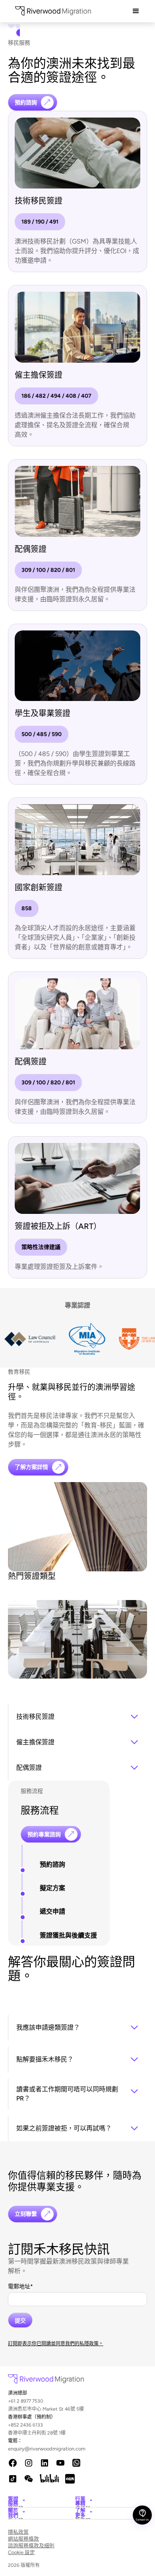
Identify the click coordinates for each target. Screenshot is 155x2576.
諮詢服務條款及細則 (31, 2546)
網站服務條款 (23, 2539)
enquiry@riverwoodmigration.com (17, 2449)
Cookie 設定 (21, 2552)
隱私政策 (18, 2532)
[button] (136, 11)
